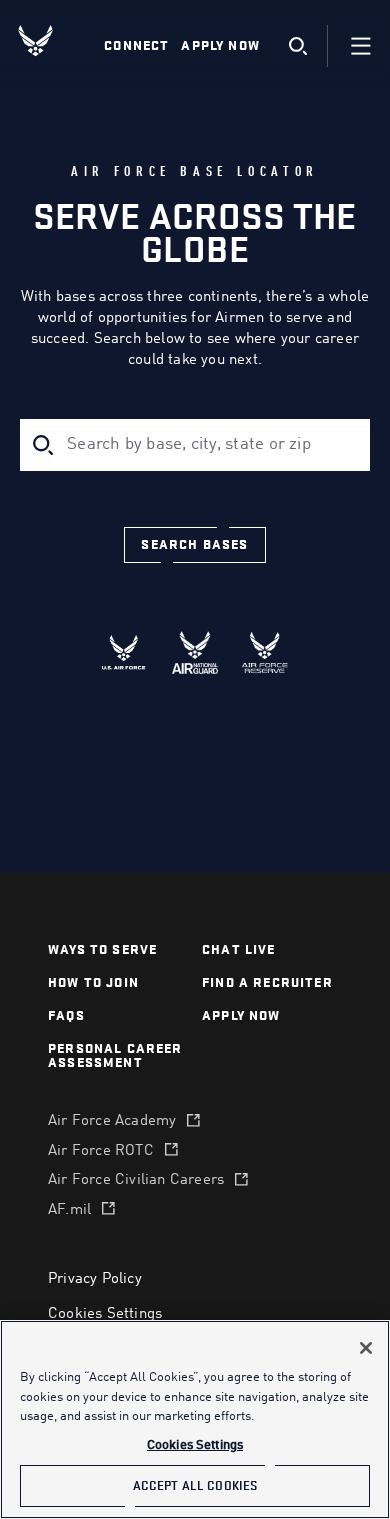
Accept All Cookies (195, 1485)
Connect (136, 45)
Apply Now (220, 45)
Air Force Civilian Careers (136, 1180)
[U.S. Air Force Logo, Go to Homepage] (51, 40)
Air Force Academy (112, 1121)
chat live (239, 949)
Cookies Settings (105, 1314)
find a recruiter (267, 982)
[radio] (125, 652)
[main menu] (361, 46)
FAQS (66, 1015)
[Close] (366, 1348)
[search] (297, 46)
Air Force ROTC (101, 1151)
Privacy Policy (95, 1279)
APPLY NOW (241, 1015)
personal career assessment (115, 1055)
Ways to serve (102, 949)
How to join (93, 982)
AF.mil (69, 1210)
